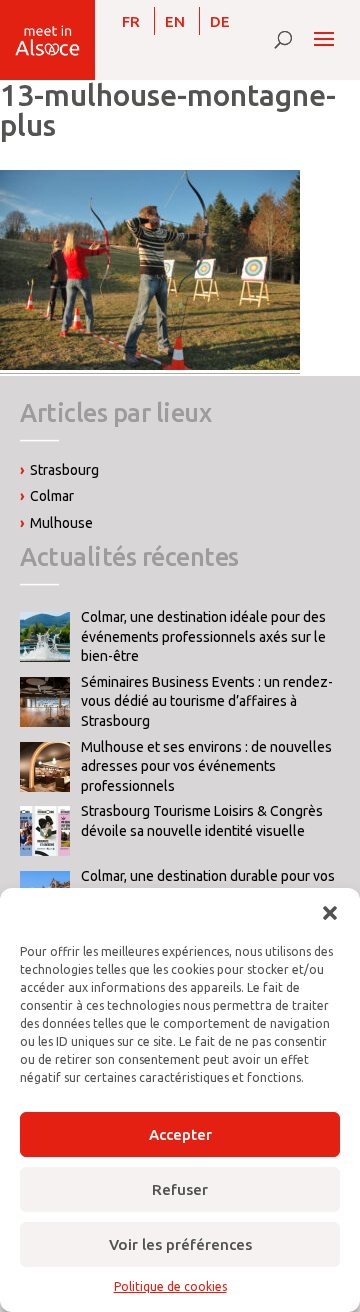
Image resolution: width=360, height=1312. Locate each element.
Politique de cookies (170, 1286)
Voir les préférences (180, 1244)
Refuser (180, 1189)
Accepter (180, 1134)
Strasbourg (64, 470)
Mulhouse (61, 523)
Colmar (52, 496)
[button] (330, 913)
